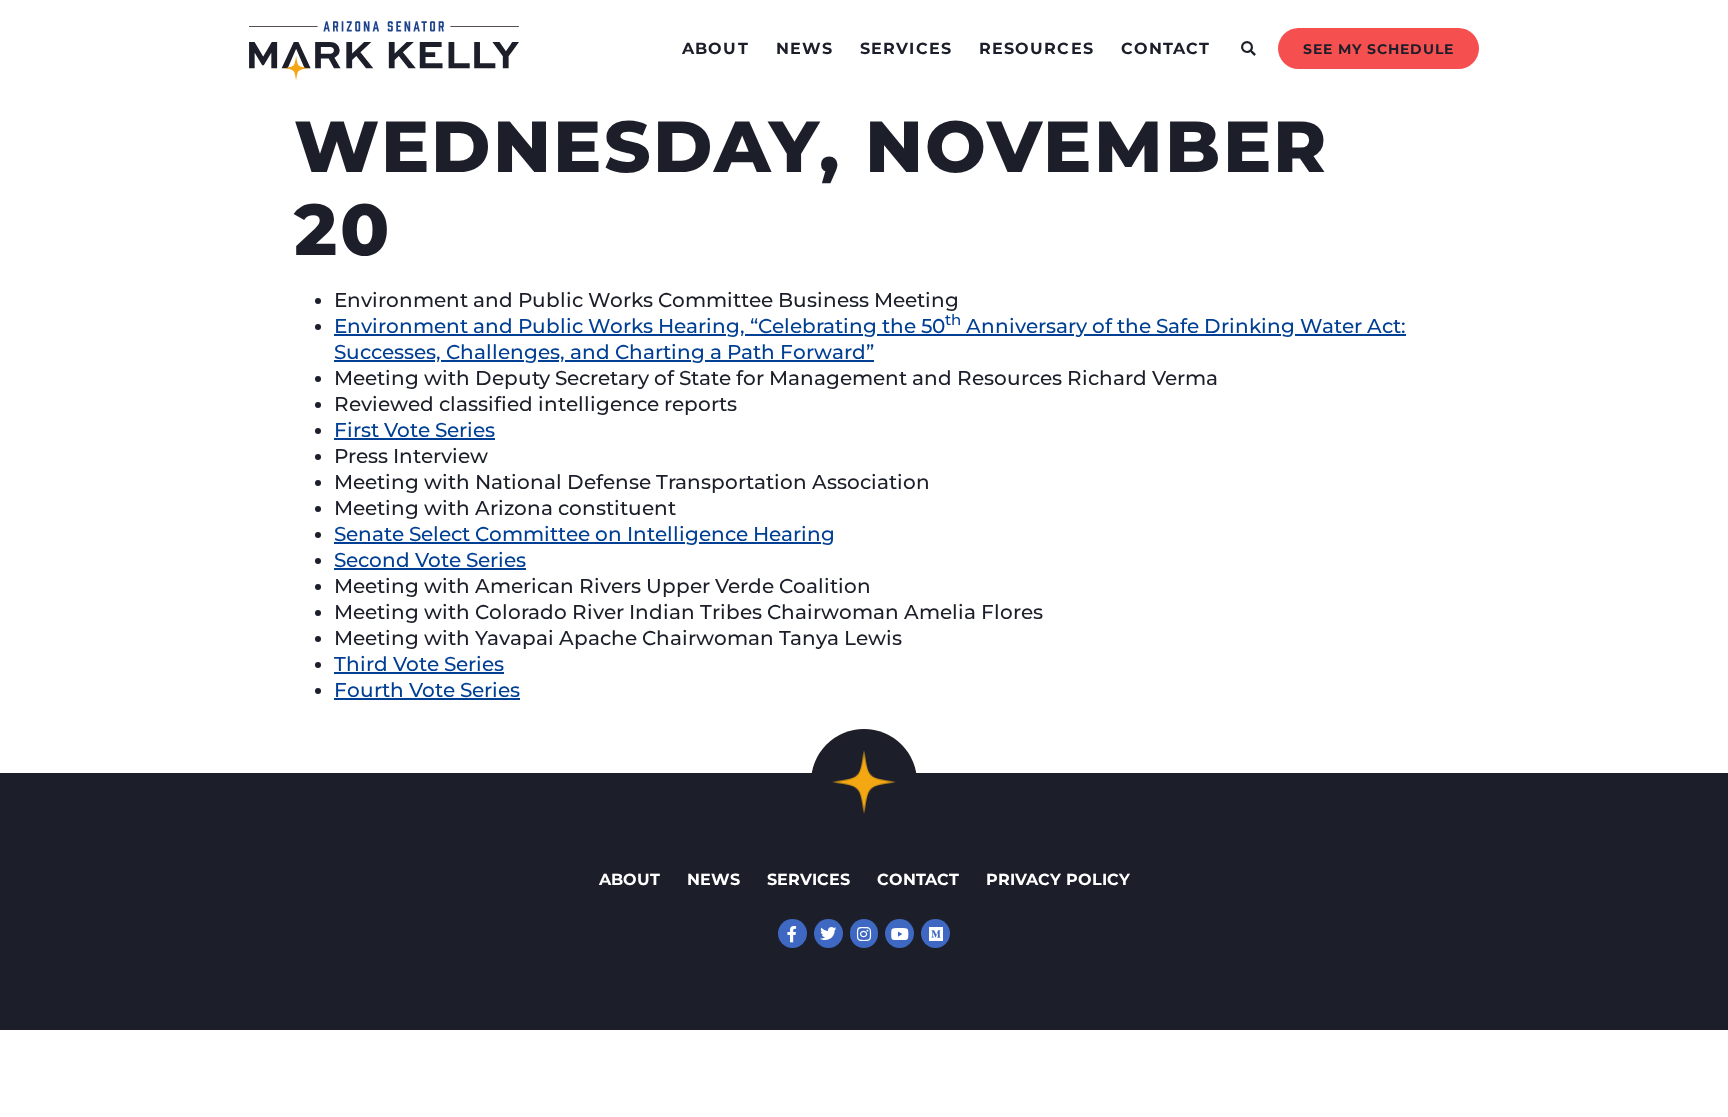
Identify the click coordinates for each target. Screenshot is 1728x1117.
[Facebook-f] (792, 933)
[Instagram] (864, 933)
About (715, 48)
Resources (1036, 48)
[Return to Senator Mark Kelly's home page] (384, 74)
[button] (1248, 48)
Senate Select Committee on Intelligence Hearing (584, 534)
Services (906, 48)
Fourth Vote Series (427, 690)
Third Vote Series (419, 664)
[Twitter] (828, 933)
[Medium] (935, 933)
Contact (1166, 48)
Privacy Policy (1058, 879)
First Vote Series (414, 430)
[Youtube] (899, 933)
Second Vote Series (430, 560)
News (804, 48)
